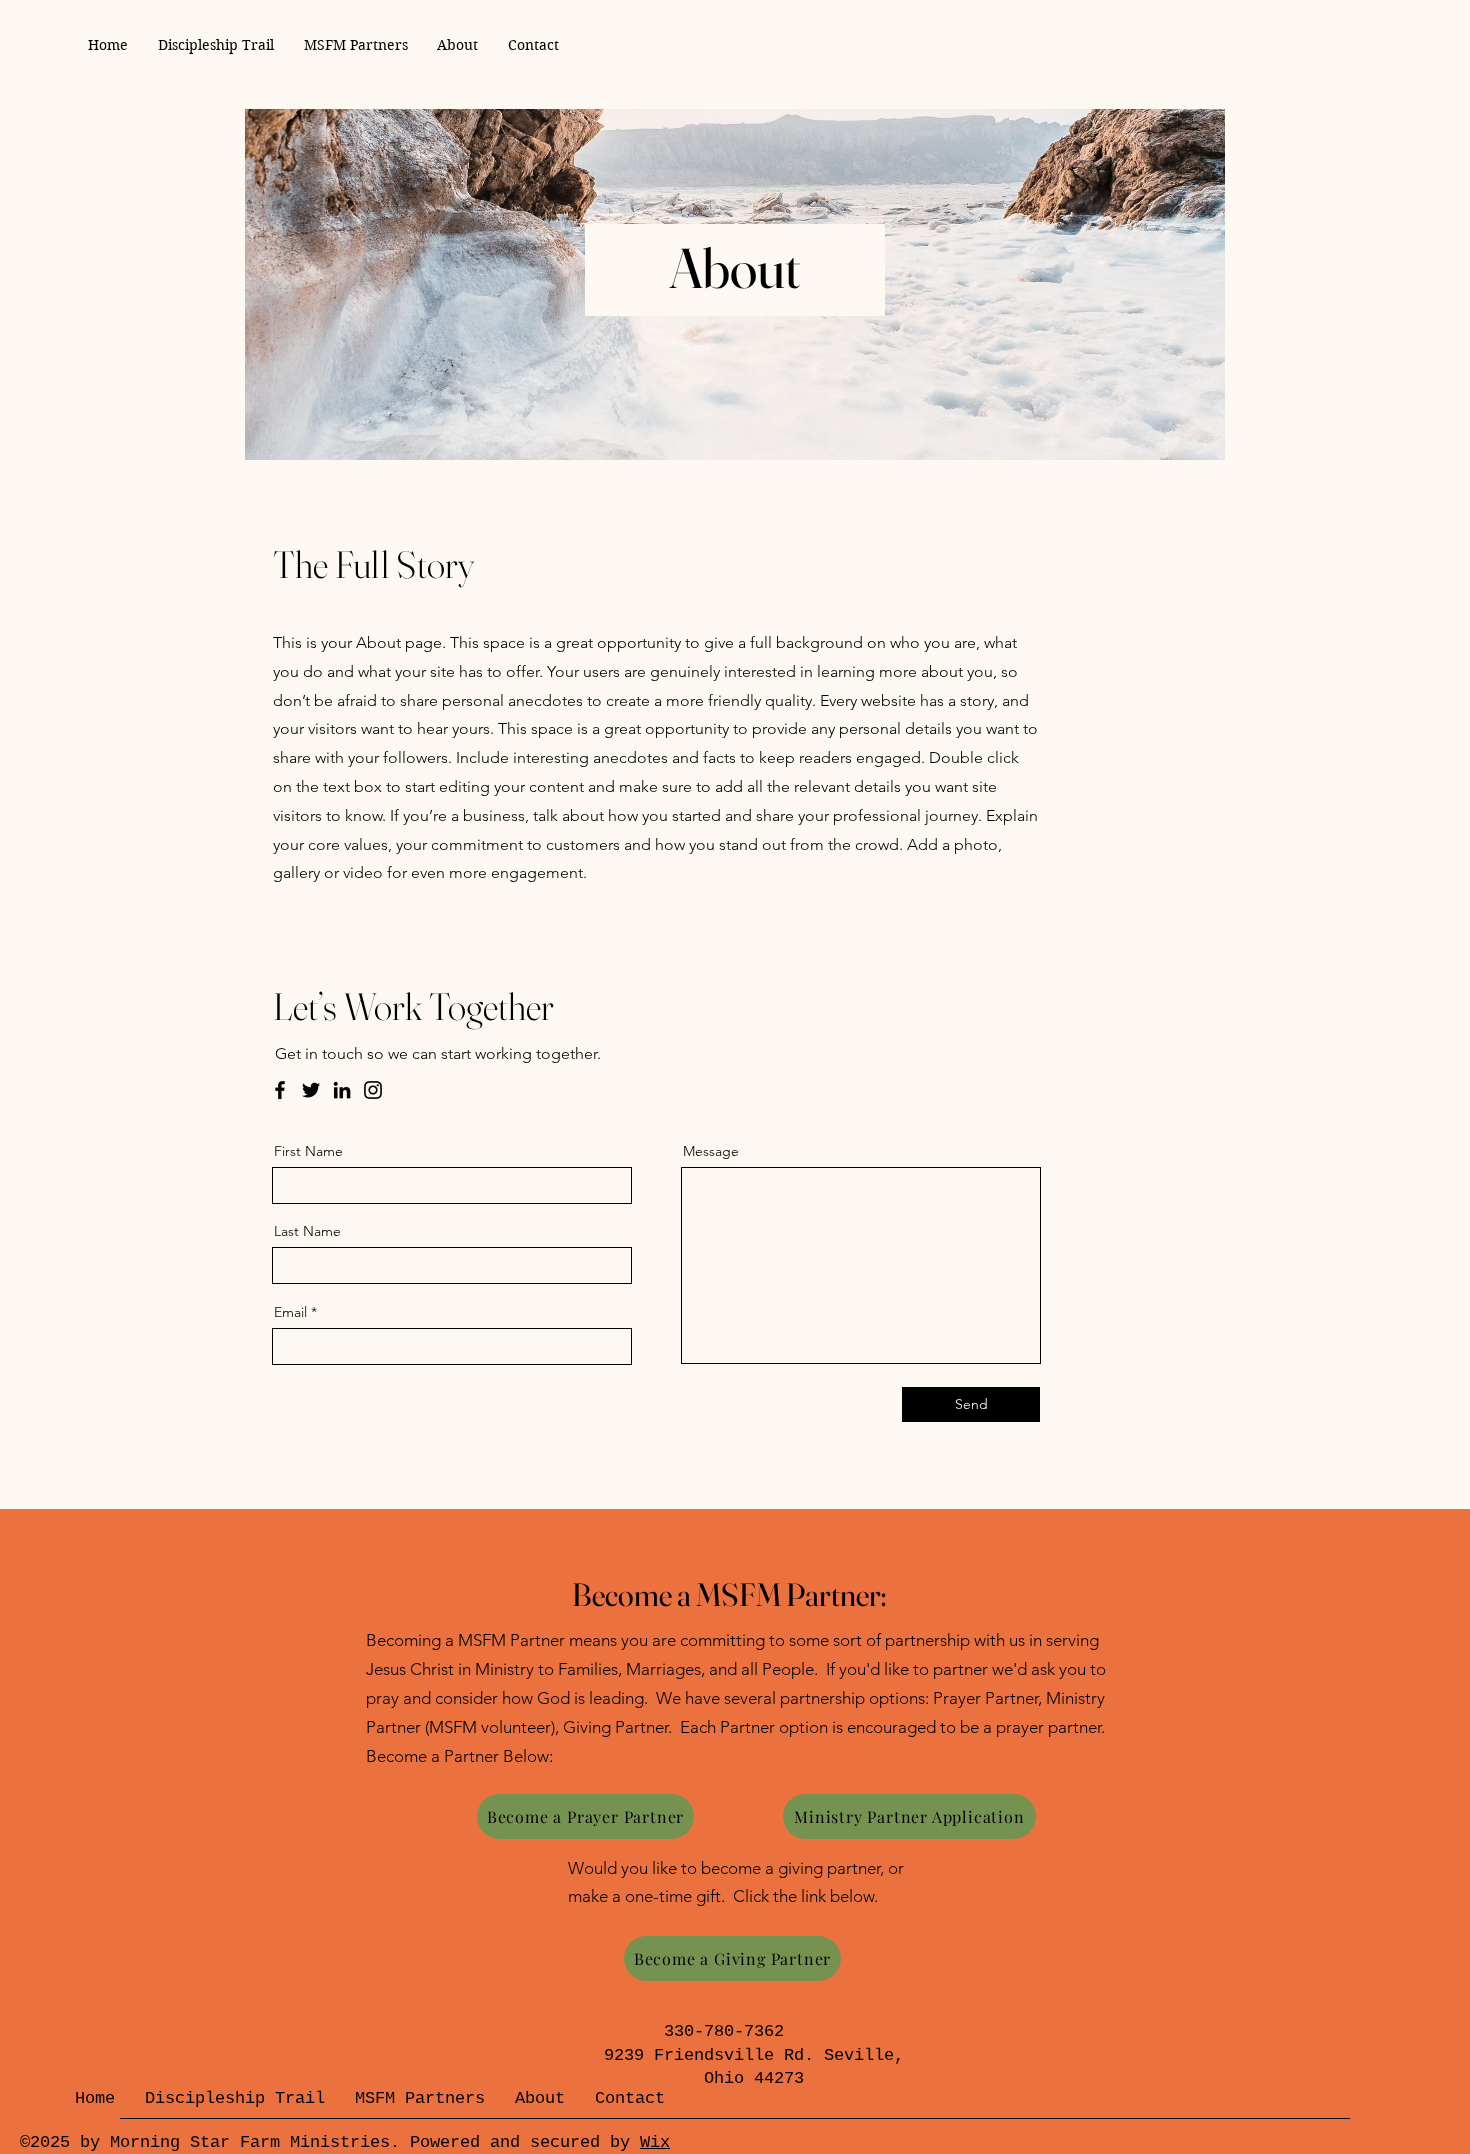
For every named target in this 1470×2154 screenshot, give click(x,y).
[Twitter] (311, 1090)
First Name (308, 1151)
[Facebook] (280, 1090)
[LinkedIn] (342, 1090)
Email (290, 1312)
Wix (655, 2142)
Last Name (307, 1231)
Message (711, 1151)
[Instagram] (373, 1090)
